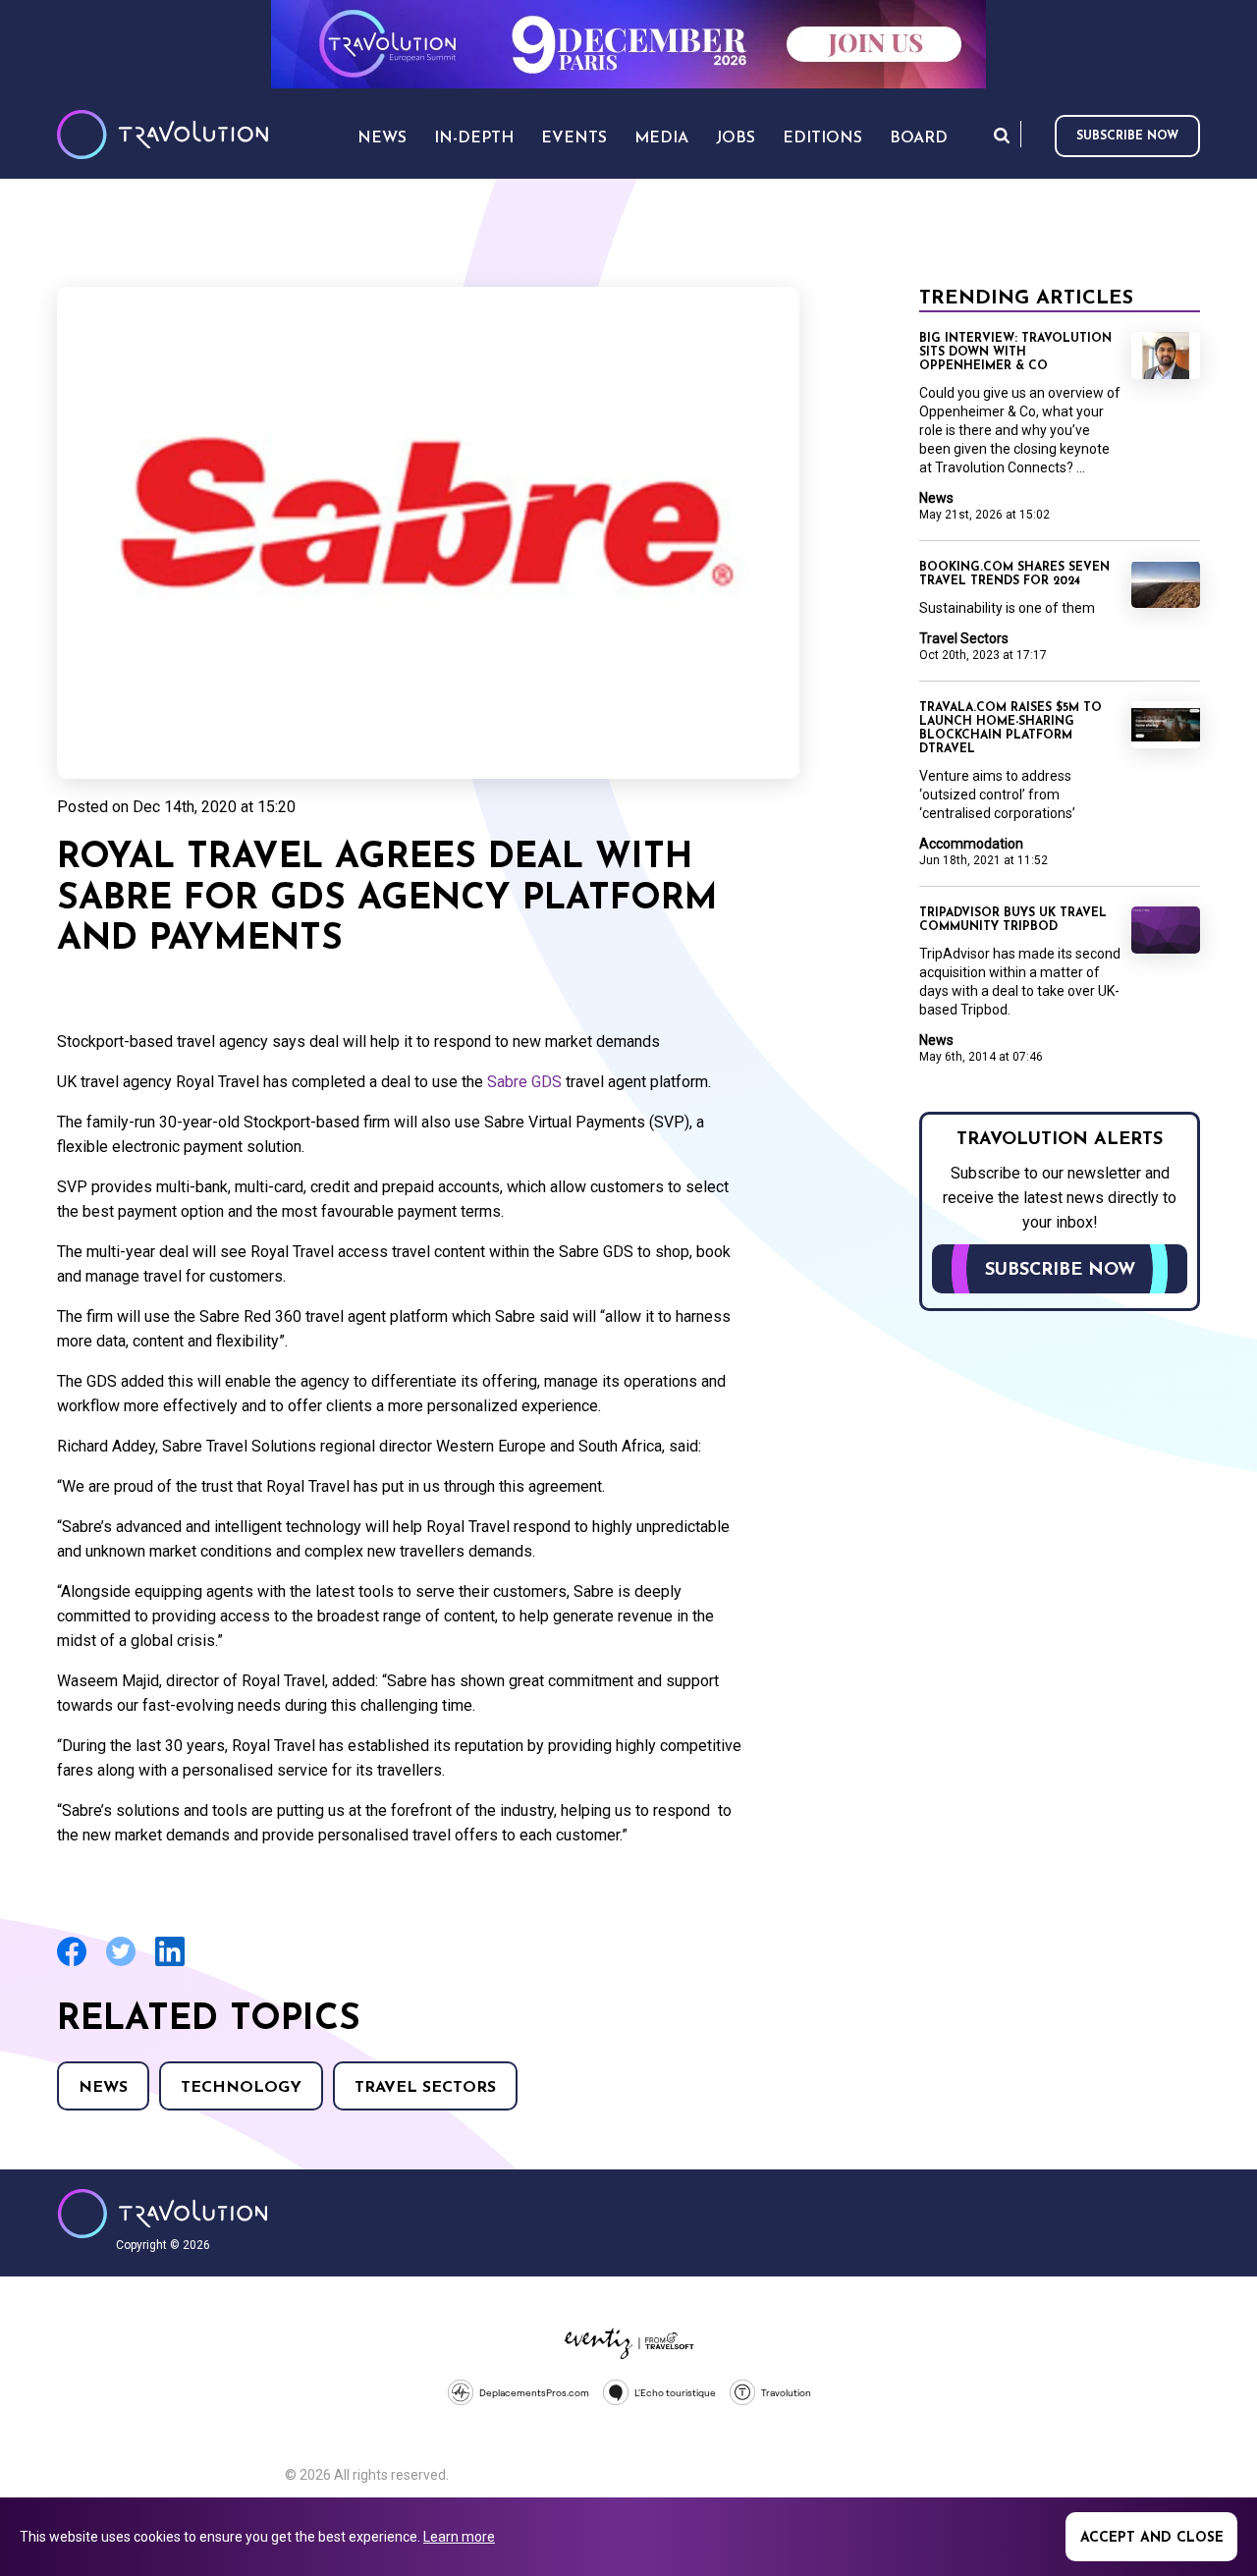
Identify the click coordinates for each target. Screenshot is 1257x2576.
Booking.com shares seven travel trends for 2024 (1014, 575)
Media (661, 138)
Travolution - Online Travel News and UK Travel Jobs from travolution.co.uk (163, 2214)
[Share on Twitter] (121, 1964)
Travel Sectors (425, 2088)
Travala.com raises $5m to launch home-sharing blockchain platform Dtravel (1011, 729)
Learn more (459, 2537)
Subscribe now (1127, 137)
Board (919, 138)
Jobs (736, 138)
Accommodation (971, 844)
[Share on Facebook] (72, 1964)
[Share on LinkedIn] (170, 1964)
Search (1002, 135)
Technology (241, 2088)
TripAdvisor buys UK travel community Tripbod (1013, 920)
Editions (822, 138)
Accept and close (1152, 2538)
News (103, 2088)
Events (574, 138)
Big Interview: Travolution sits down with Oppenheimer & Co (1015, 353)
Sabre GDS (524, 1082)
